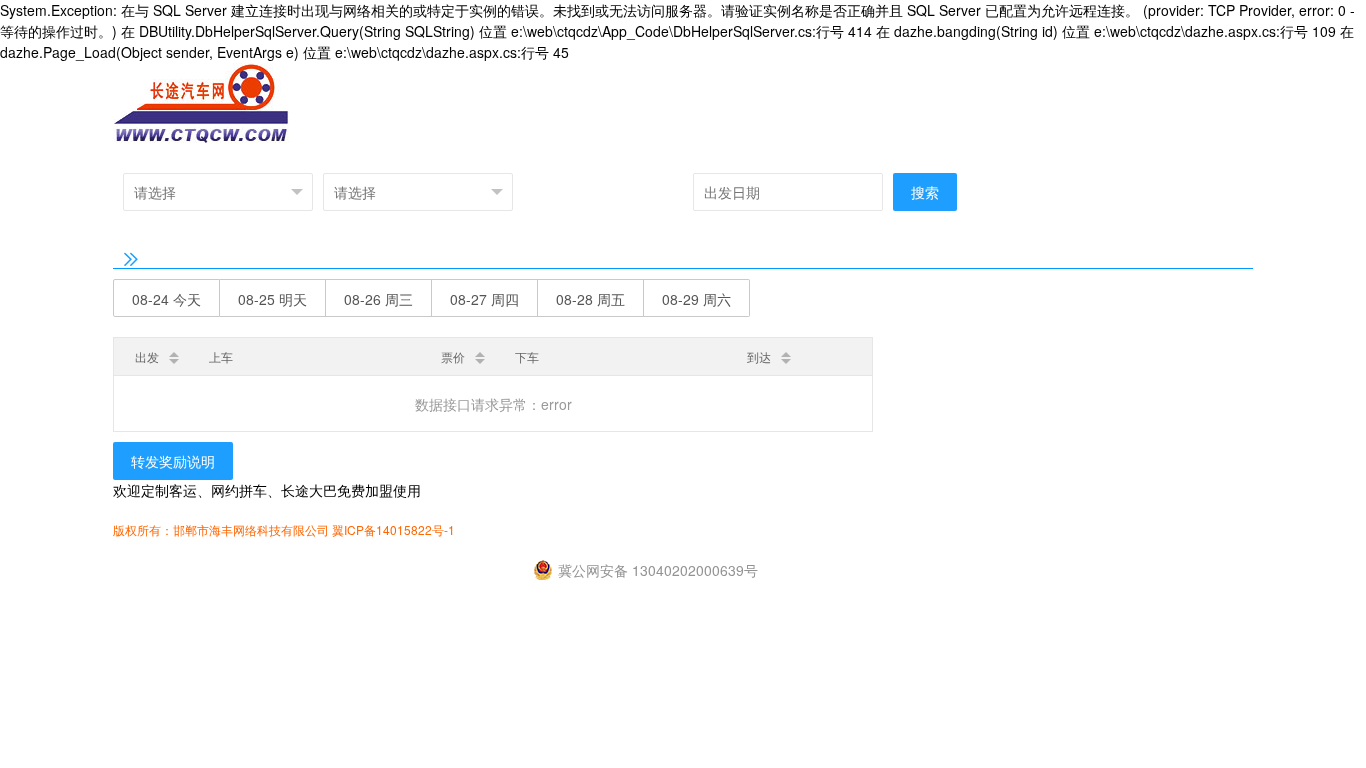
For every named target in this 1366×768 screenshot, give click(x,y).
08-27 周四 (484, 299)
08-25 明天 (272, 299)
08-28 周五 (590, 299)
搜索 (925, 192)
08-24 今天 (166, 299)
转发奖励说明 (173, 461)
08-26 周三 (378, 299)
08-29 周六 (696, 299)
